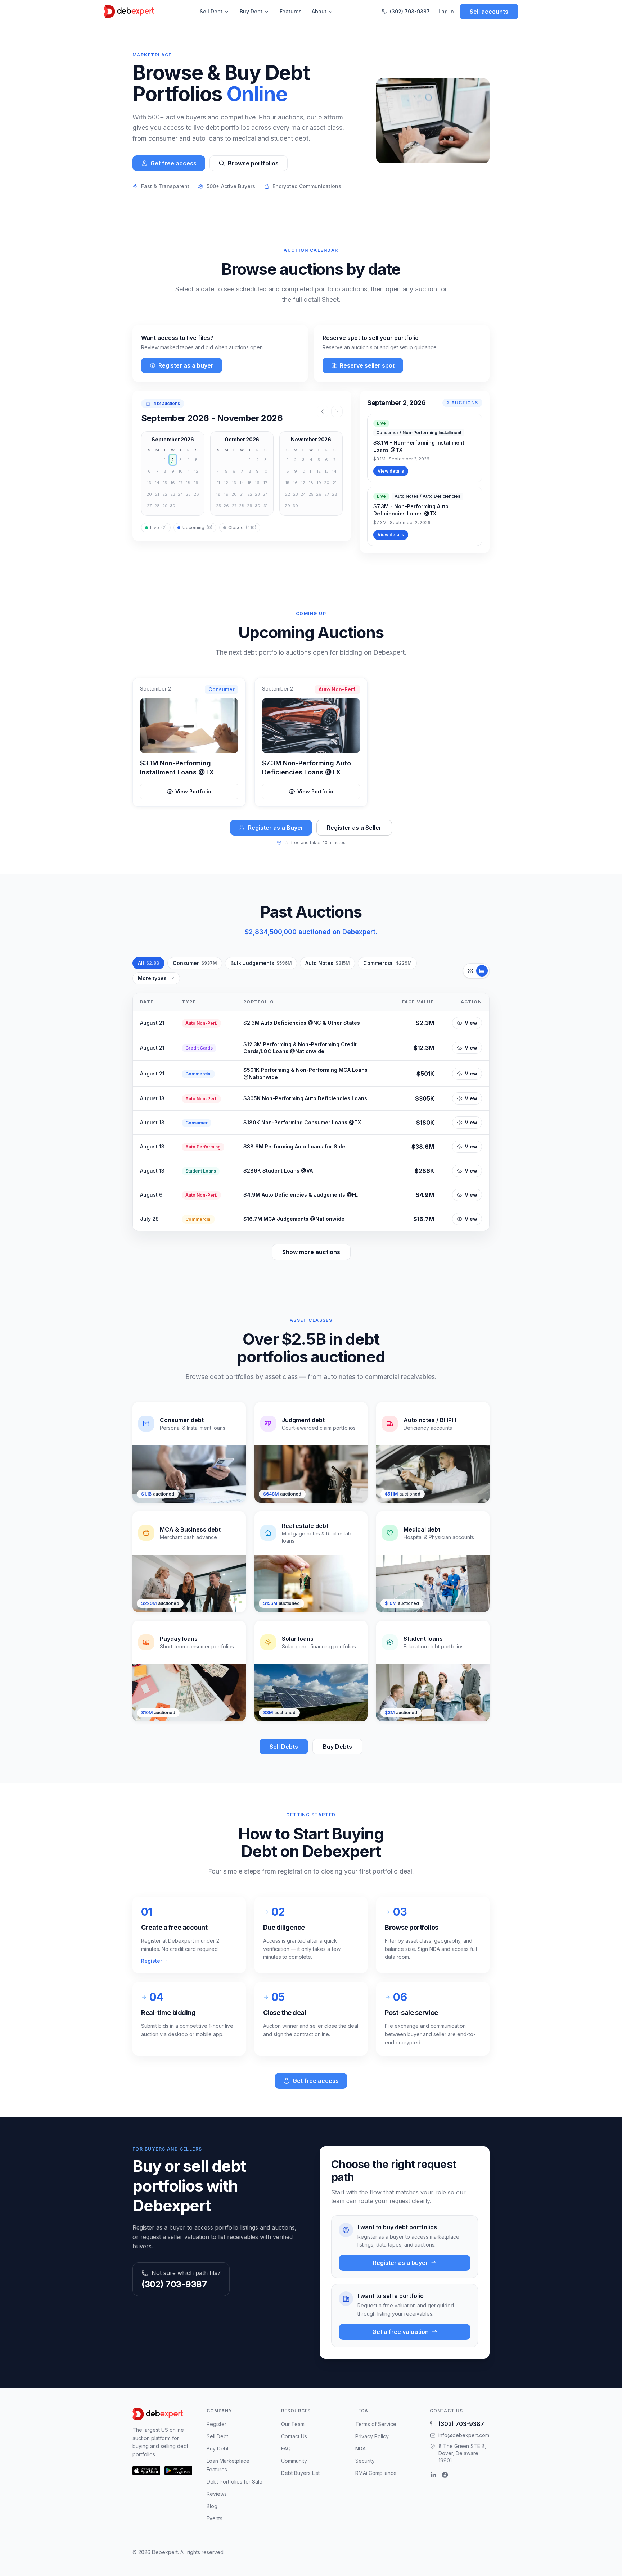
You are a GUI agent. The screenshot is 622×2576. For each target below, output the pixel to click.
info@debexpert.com (464, 2435)
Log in (446, 11)
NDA (360, 2448)
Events (215, 2518)
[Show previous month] (323, 411)
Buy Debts (337, 1747)
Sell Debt (211, 11)
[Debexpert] (129, 12)
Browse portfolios (253, 163)
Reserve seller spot (367, 365)
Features (291, 11)
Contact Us (294, 2436)
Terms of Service (376, 2424)
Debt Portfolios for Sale (235, 2482)
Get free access (173, 163)
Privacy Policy (372, 2436)
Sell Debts (284, 1747)
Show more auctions (311, 1252)
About (319, 11)
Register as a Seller (354, 828)
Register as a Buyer (276, 828)
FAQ (286, 2448)
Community (294, 2461)
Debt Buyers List (300, 2473)
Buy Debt (251, 11)
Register (152, 1961)
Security (365, 2461)
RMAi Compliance (376, 2473)
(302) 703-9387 (410, 11)
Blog (212, 2506)
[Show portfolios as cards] (470, 971)
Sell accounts (489, 12)
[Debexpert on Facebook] (445, 2475)
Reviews (217, 2494)
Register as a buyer (186, 365)
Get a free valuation (400, 2332)
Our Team (293, 2424)
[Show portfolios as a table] (482, 971)
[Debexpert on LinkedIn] (433, 2475)
